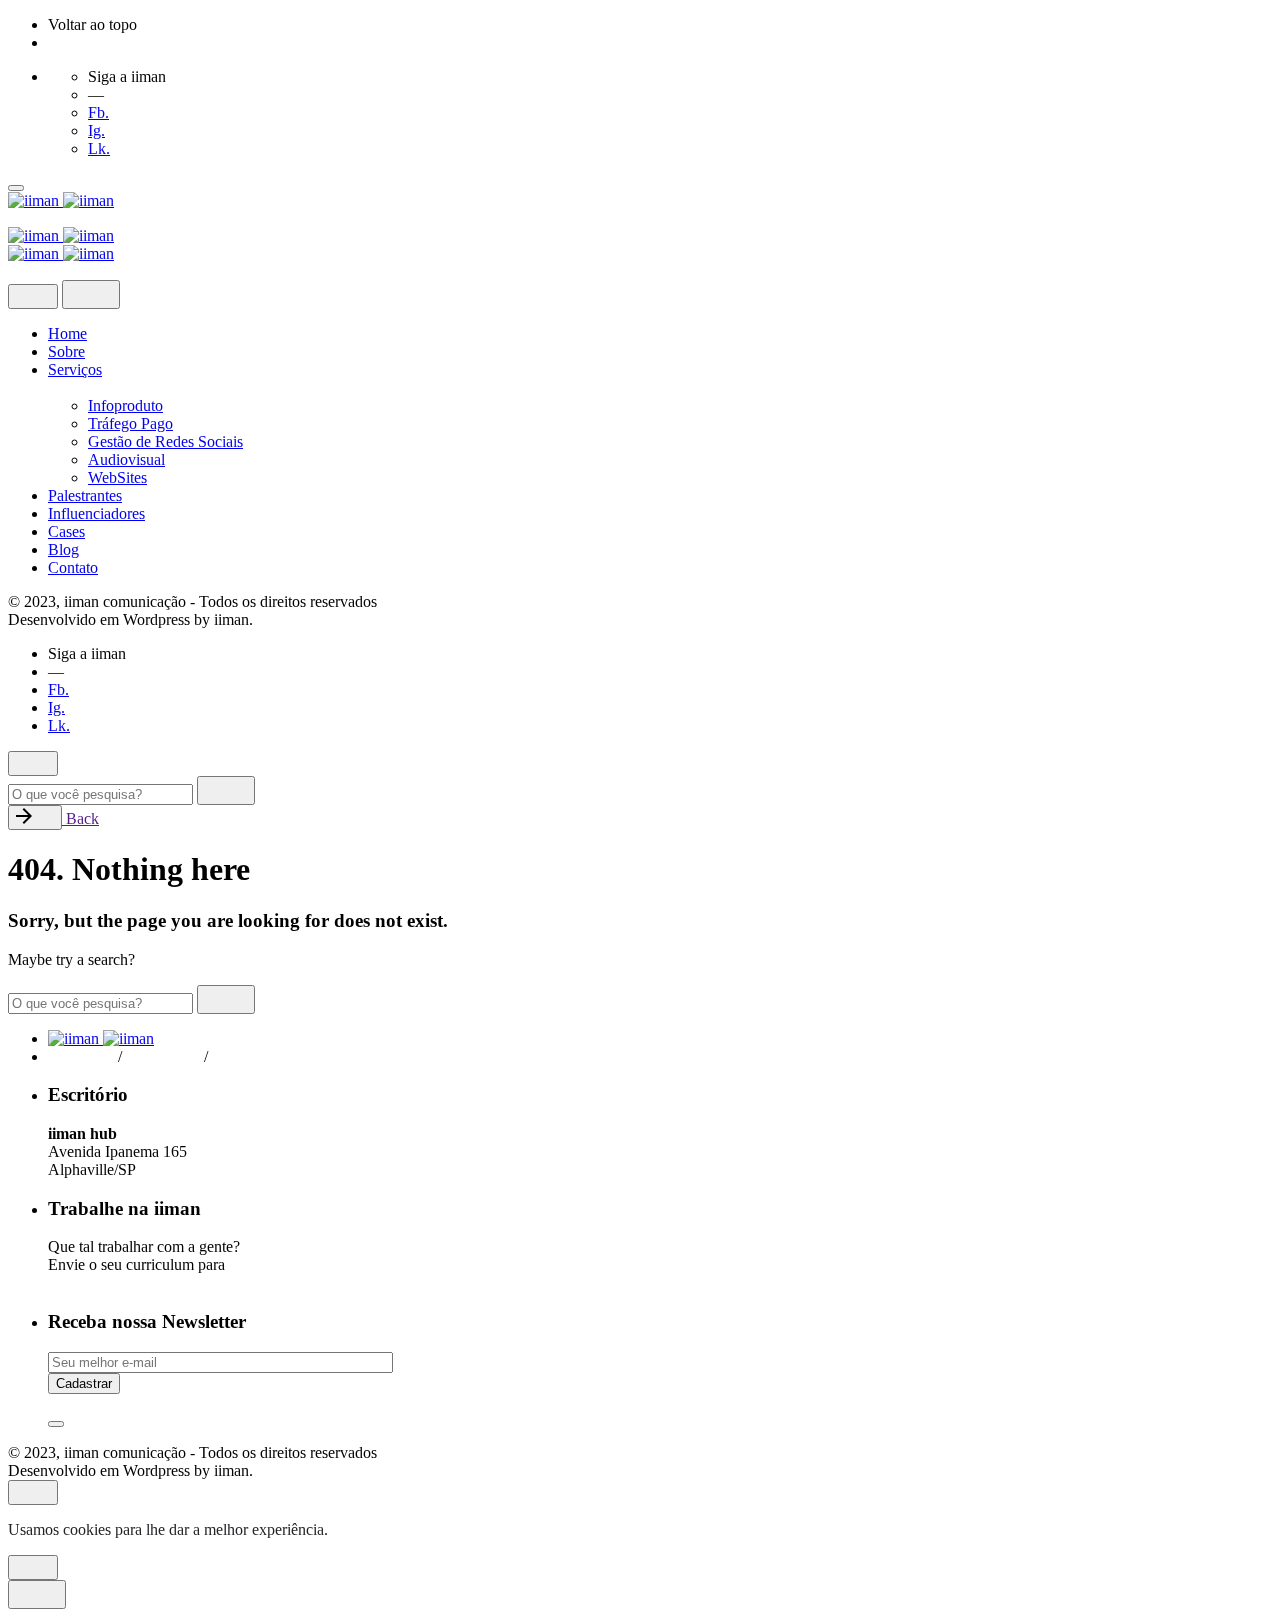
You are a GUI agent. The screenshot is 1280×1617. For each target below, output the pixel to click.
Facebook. (81, 1056)
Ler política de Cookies (405, 1529)
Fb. (98, 112)
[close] (33, 296)
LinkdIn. (247, 1056)
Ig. (96, 130)
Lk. (99, 148)
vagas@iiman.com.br (119, 1282)
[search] (226, 790)
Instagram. (167, 1056)
